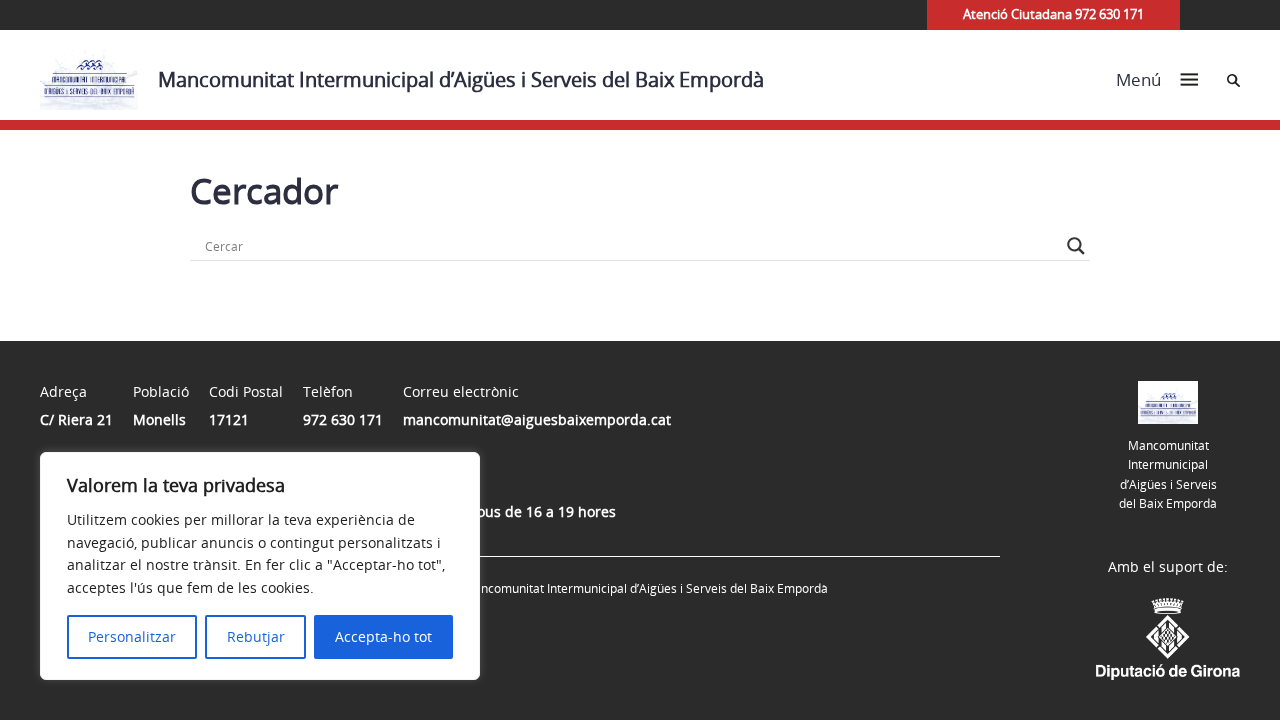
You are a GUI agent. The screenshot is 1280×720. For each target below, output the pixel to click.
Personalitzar (132, 636)
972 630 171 (343, 419)
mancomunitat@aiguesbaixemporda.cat (537, 419)
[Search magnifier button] (1076, 246)
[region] (260, 566)
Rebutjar (256, 636)
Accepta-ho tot (383, 636)
